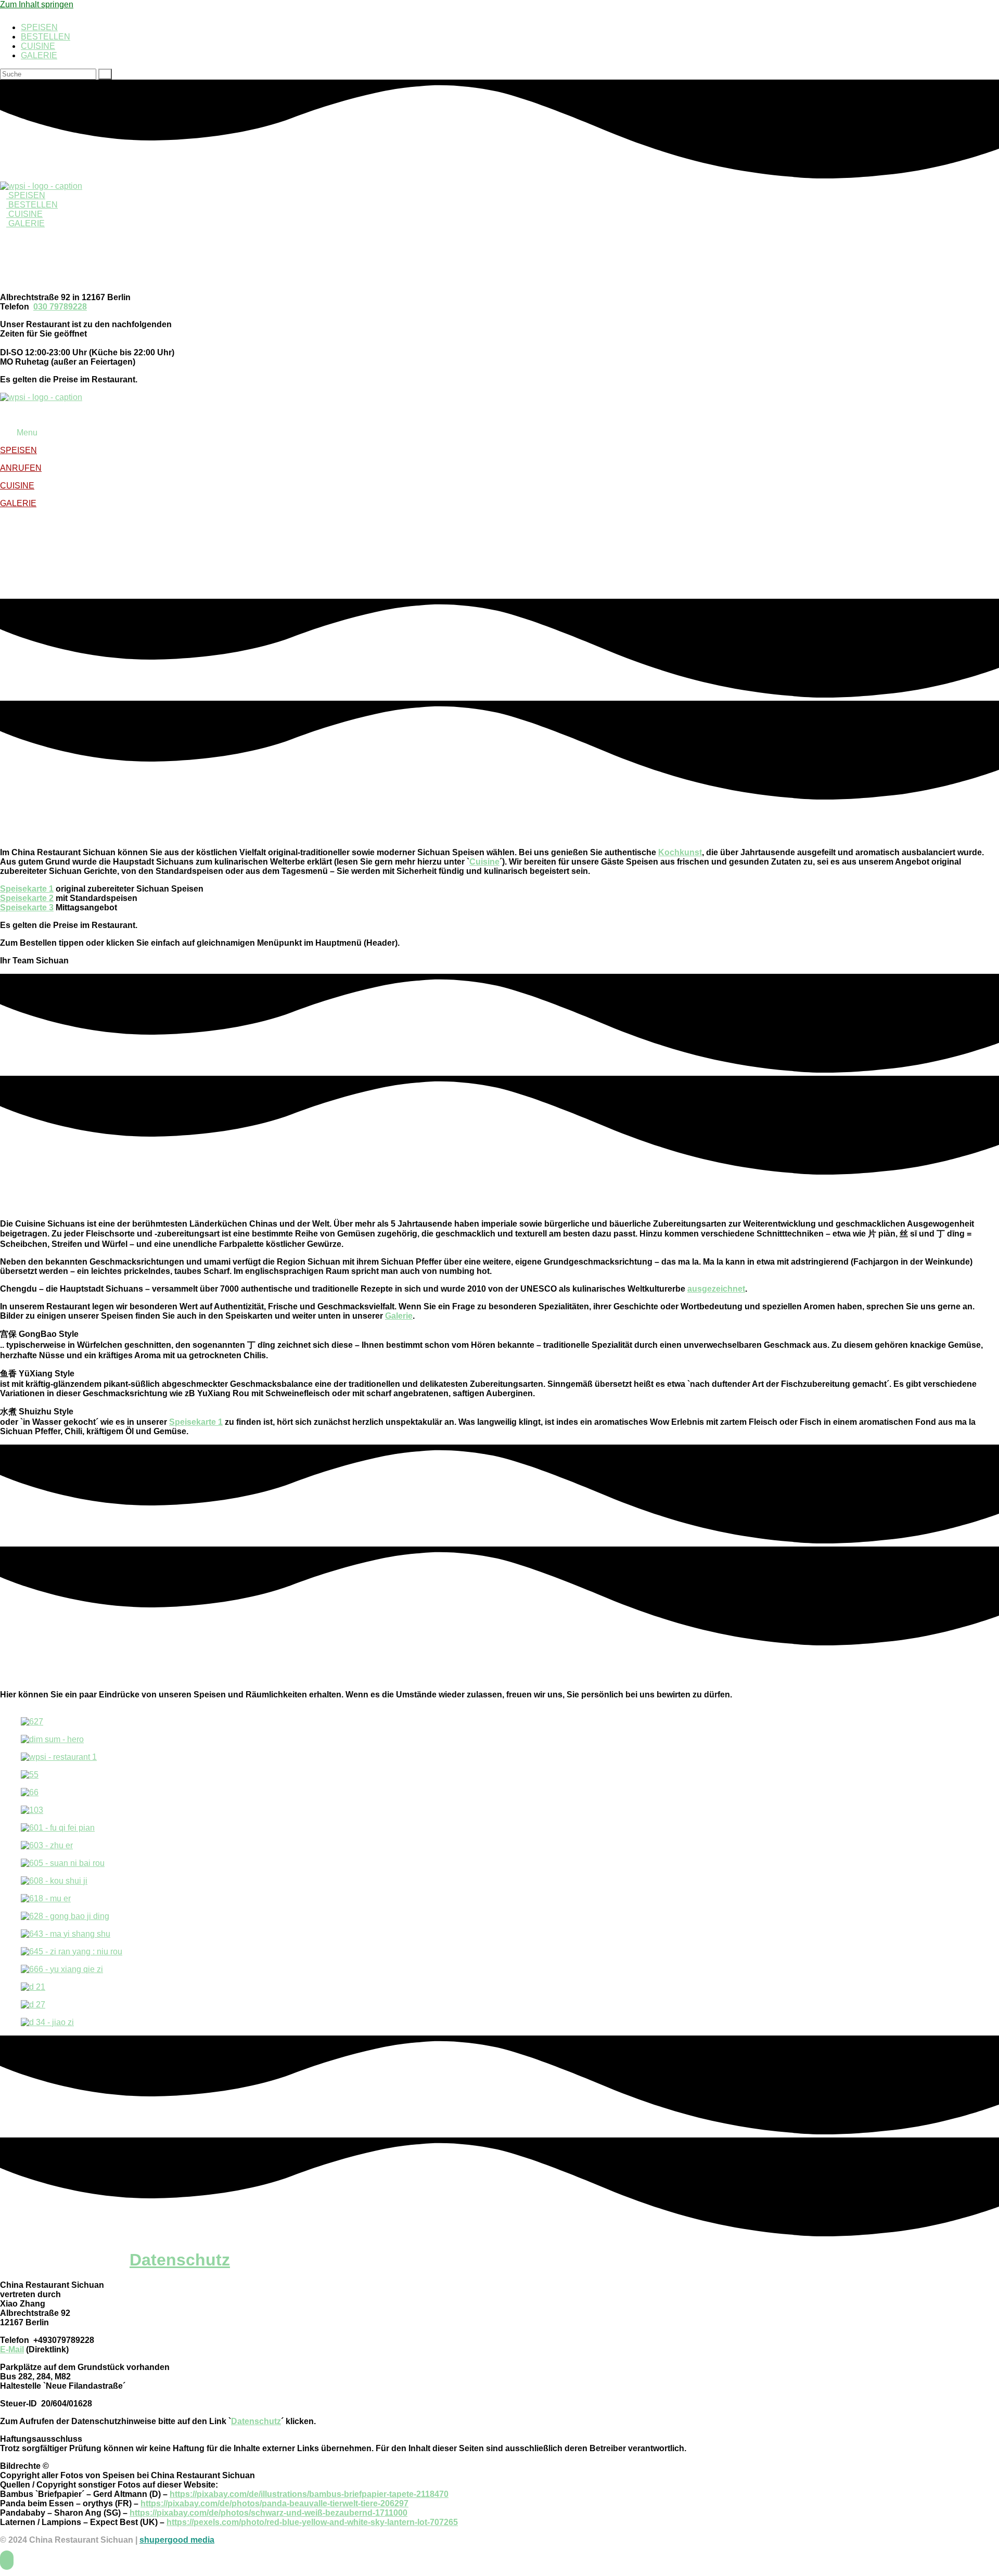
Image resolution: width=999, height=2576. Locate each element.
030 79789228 (60, 307)
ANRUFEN (21, 468)
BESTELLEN (46, 37)
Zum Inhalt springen (37, 4)
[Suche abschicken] (105, 74)
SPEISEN (39, 27)
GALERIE (39, 55)
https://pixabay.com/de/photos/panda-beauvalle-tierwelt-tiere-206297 (274, 2503)
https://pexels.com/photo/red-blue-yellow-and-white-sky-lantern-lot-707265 (312, 2522)
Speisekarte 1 (27, 889)
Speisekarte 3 (27, 907)
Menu (27, 433)
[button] (499, 433)
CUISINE (38, 46)
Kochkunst (680, 852)
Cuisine (484, 862)
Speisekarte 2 (27, 898)
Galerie (399, 1316)
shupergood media (177, 2540)
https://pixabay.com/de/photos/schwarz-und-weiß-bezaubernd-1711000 (268, 2513)
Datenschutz (180, 2260)
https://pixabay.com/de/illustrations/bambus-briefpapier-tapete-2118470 (309, 2494)
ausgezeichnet (716, 1289)
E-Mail (12, 2349)
